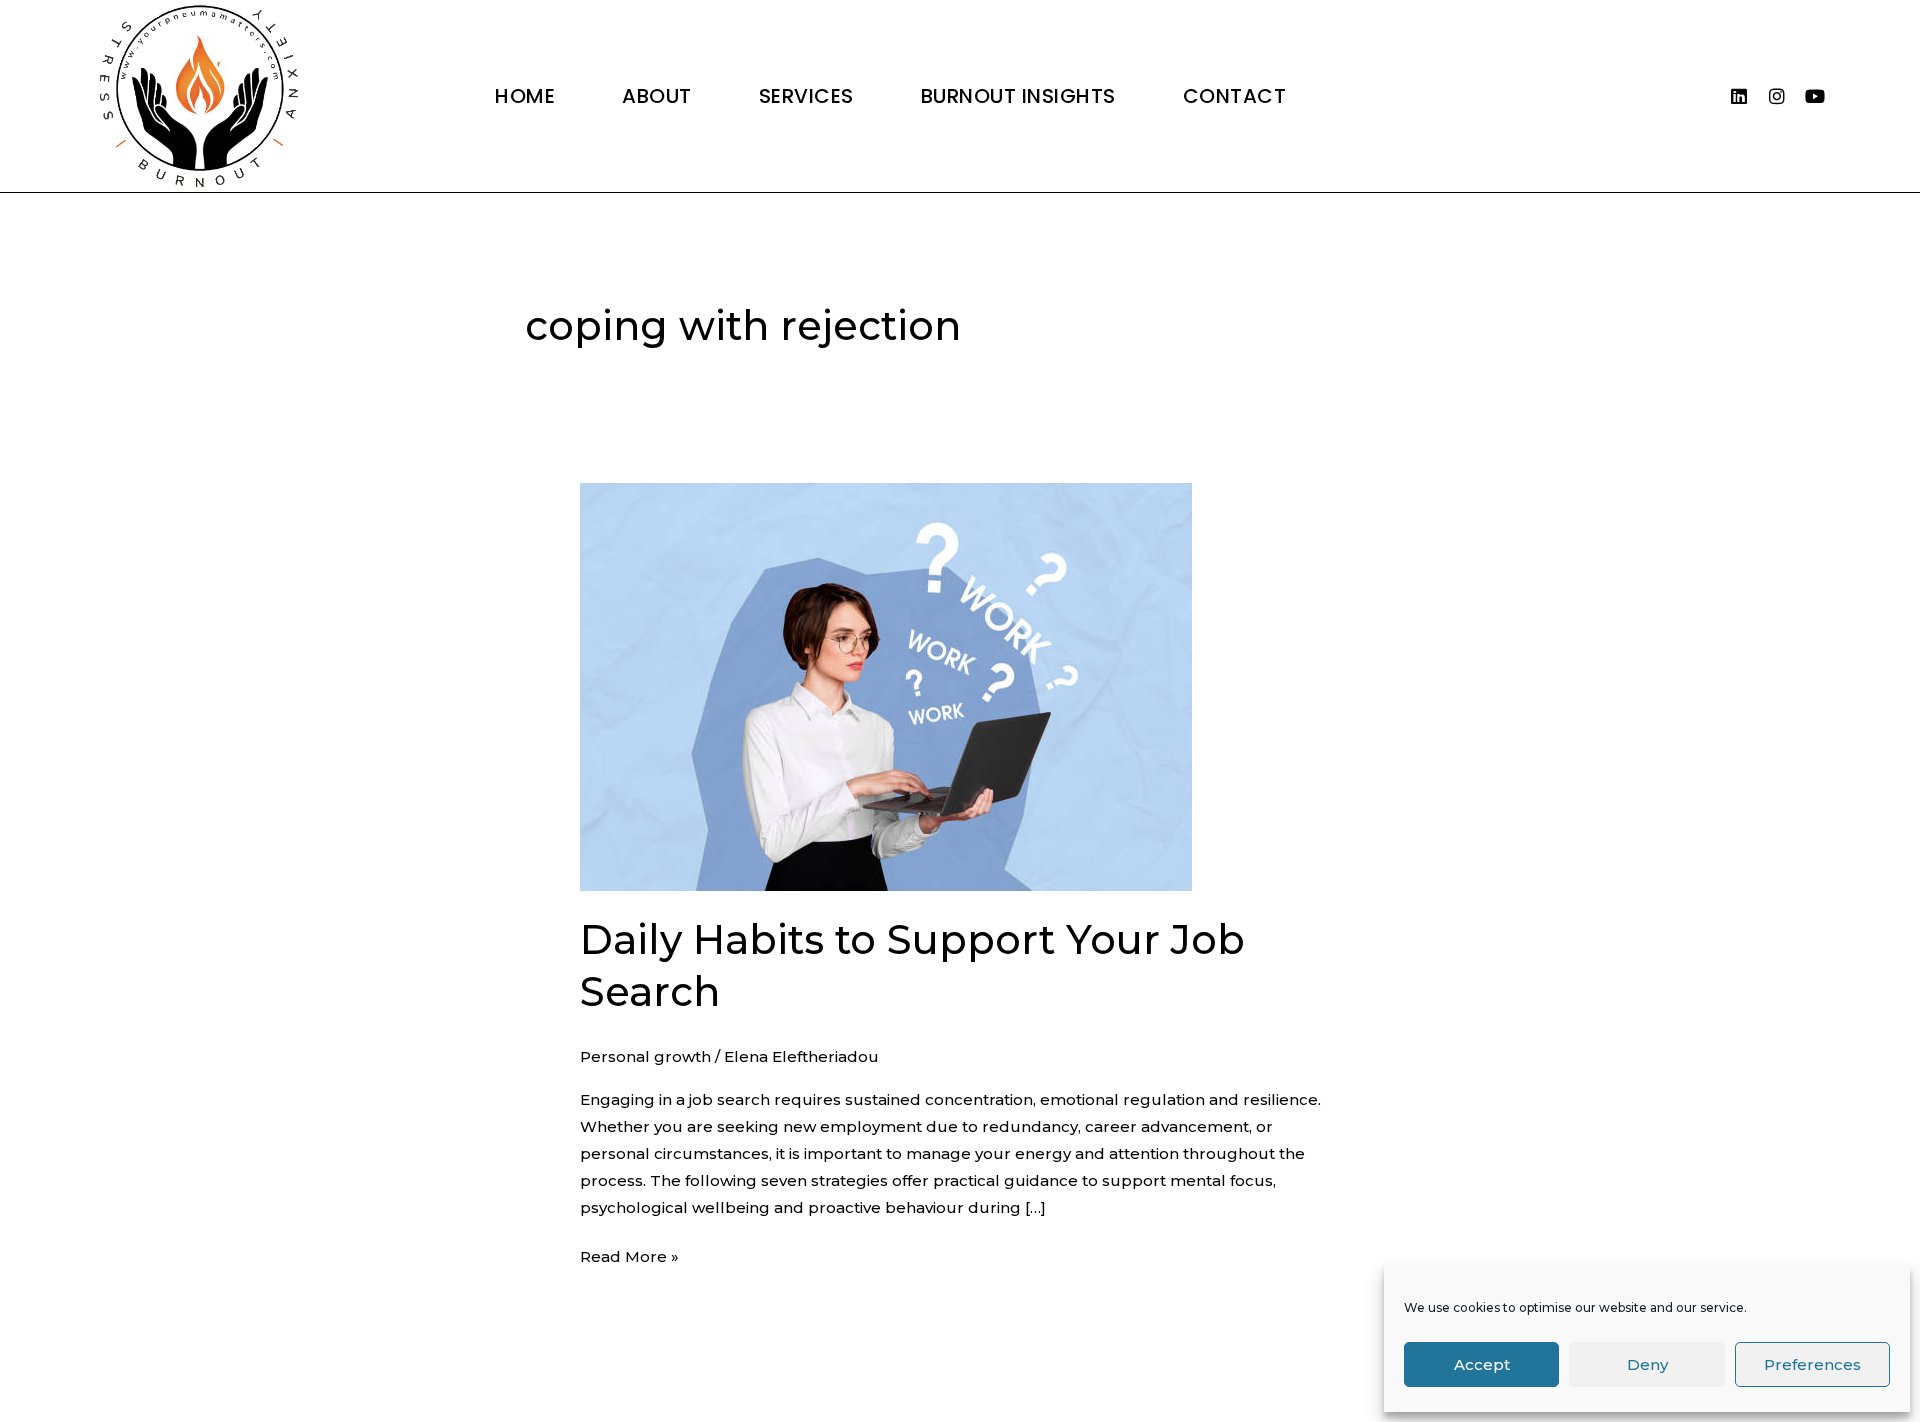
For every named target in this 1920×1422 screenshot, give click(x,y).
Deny (1647, 1364)
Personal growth (645, 1056)
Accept (1482, 1364)
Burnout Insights (1018, 96)
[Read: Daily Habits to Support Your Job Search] (886, 685)
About (657, 96)
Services (806, 96)
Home (525, 96)
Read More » (629, 1254)
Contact (1235, 96)
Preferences (1812, 1364)
